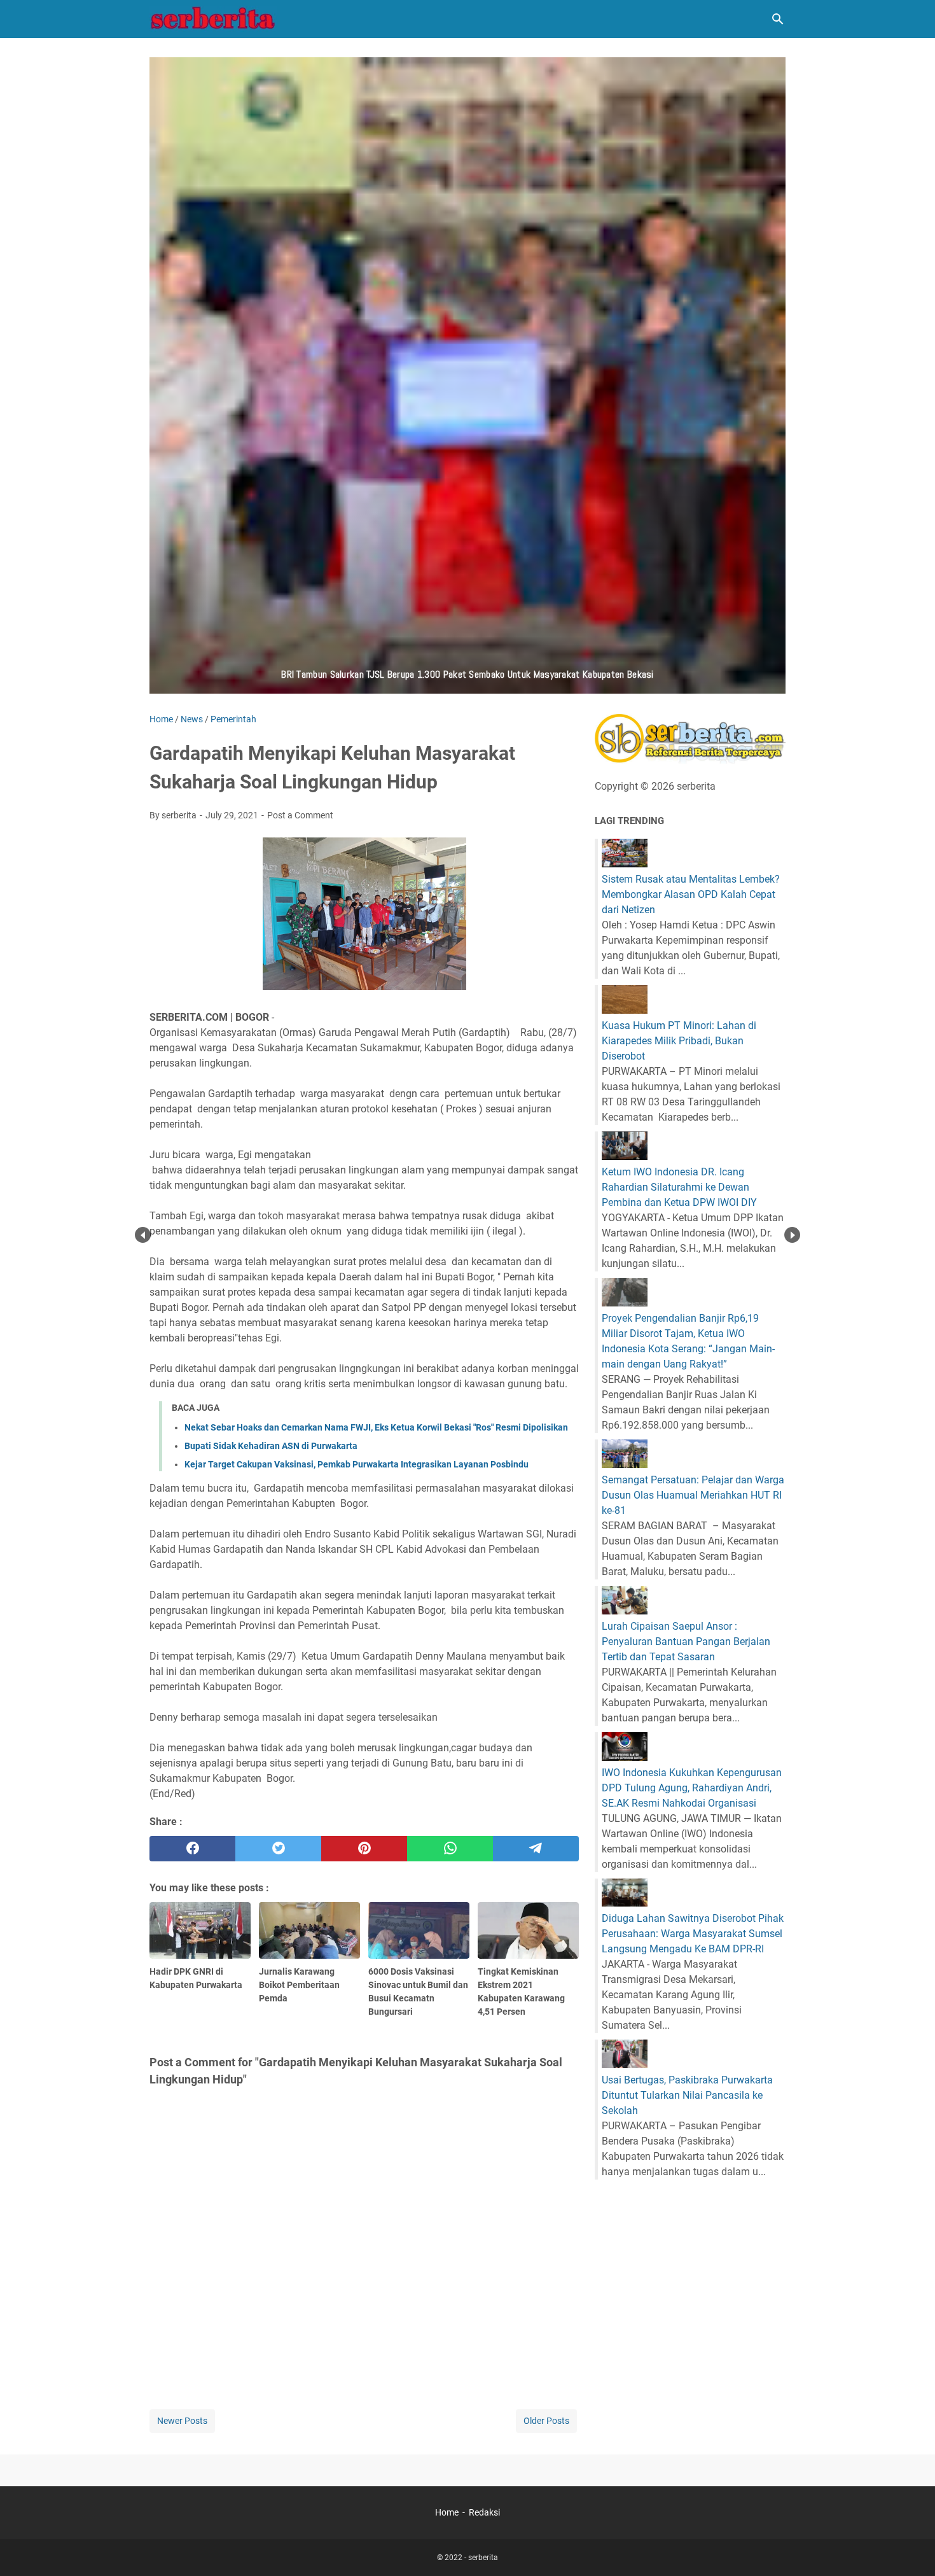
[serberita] (213, 19)
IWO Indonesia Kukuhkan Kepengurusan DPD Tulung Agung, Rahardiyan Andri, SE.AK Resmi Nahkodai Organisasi (692, 1788)
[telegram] (536, 1849)
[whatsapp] (450, 1849)
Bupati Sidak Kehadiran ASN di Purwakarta (271, 1446)
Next (792, 1235)
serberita (483, 2558)
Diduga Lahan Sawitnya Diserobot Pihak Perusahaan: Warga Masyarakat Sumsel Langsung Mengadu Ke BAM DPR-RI (693, 1934)
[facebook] (192, 1849)
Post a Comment (300, 815)
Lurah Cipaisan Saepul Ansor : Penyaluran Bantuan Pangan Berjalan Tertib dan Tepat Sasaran (686, 1641)
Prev (143, 1235)
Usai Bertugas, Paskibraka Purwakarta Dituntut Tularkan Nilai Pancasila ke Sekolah (687, 2095)
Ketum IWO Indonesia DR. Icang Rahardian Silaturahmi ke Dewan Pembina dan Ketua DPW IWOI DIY (679, 1187)
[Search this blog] (778, 19)
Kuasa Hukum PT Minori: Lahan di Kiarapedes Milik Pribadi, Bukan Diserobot (679, 1041)
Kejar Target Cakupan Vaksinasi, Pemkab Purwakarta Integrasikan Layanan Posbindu (357, 1464)
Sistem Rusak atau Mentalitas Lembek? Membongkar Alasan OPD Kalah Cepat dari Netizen (691, 894)
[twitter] (278, 1849)
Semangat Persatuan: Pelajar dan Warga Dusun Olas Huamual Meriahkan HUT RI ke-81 (693, 1495)
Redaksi (484, 2512)
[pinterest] (364, 1849)
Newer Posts (182, 2421)
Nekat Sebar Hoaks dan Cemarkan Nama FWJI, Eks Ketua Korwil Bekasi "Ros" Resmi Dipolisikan (376, 1427)
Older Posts (546, 2421)
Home (447, 2512)
